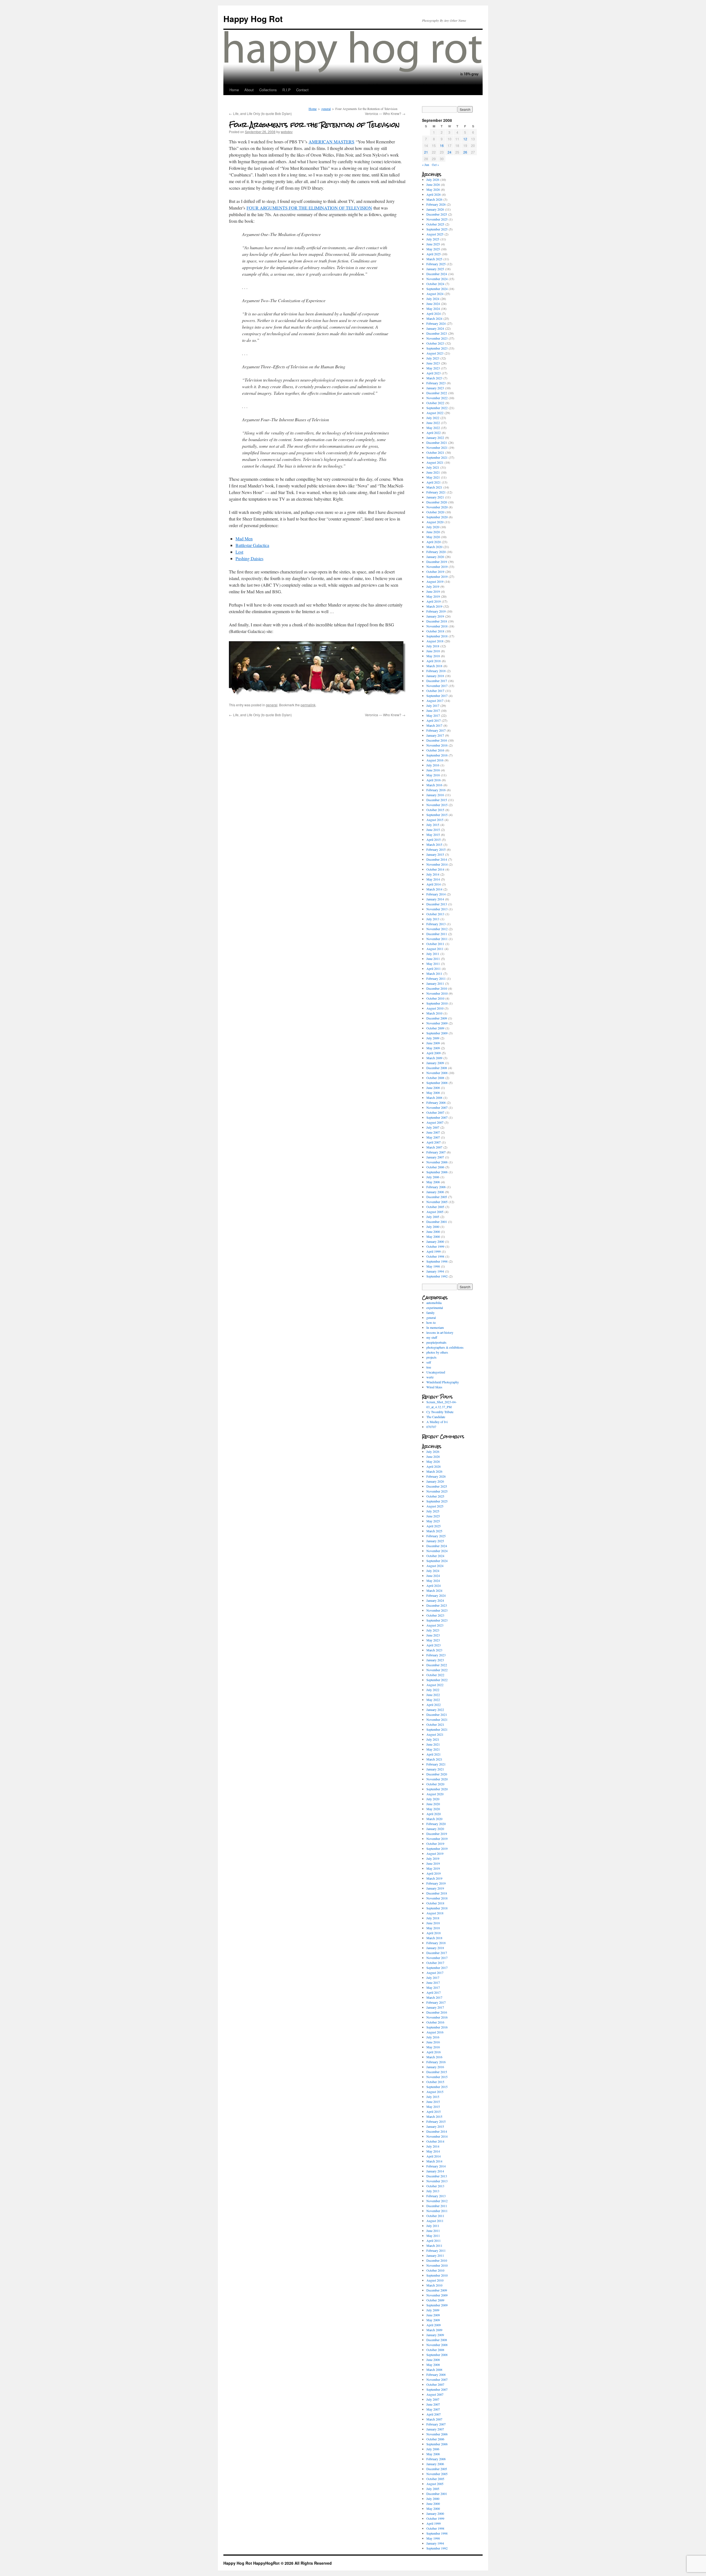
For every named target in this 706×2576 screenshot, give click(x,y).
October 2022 (435, 403)
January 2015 (435, 854)
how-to (431, 1322)
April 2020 (434, 542)
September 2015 (437, 815)
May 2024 (433, 308)
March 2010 (434, 1013)
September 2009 (437, 1033)
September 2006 (437, 1172)
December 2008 (437, 1068)
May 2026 (433, 189)
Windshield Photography (443, 1382)
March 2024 (434, 318)
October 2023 (435, 343)
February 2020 (436, 552)
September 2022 (437, 408)
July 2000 (433, 1227)
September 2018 (437, 636)
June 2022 (433, 423)
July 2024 (433, 299)
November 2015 (437, 805)
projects (431, 1357)
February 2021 (436, 492)
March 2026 (434, 199)
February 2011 (436, 978)
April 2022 (434, 433)
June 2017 (433, 710)
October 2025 (435, 224)
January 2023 (435, 388)
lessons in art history (440, 1332)
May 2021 (433, 477)
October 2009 (435, 1028)
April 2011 (434, 968)
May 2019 (433, 596)
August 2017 (435, 701)
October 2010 (435, 998)
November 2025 (437, 219)
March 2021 (434, 487)
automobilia (434, 1303)
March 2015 (434, 844)
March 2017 (434, 725)
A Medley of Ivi (437, 1422)
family (430, 1313)
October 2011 (435, 944)
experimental (435, 1308)
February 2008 (436, 1102)
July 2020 (433, 527)
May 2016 (433, 775)
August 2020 (435, 522)
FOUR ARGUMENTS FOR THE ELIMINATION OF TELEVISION (309, 208)
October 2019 (435, 571)
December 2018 (437, 621)
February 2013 (436, 924)
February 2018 (436, 671)
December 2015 (437, 800)
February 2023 (436, 383)
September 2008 (437, 1083)
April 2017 (434, 720)
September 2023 (437, 348)
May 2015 (433, 834)
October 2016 (435, 750)
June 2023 (433, 363)
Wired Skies (434, 1387)
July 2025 (433, 239)
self (429, 1362)
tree (429, 1367)
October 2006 (435, 1167)
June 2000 (433, 1231)
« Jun (426, 165)
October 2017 (435, 691)
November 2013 (437, 909)
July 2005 (433, 1217)
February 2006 (436, 1187)
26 (465, 152)
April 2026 (434, 194)
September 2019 (437, 576)
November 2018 (437, 626)
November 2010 (437, 993)
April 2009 (434, 1053)
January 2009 (435, 1063)
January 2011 (435, 983)
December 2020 (437, 502)
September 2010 (437, 1003)
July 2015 (433, 825)
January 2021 (435, 497)
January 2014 (435, 899)
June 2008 (433, 1088)
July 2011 (433, 954)
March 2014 (434, 889)
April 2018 (434, 661)
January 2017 (435, 735)
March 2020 (434, 547)
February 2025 (436, 264)
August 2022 (435, 413)
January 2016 (435, 795)
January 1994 (435, 1271)
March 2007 (434, 1147)
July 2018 (433, 646)
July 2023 (433, 358)
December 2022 (437, 393)
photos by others (437, 1352)
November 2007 (437, 1107)
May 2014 (433, 879)
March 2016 (434, 785)
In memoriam (435, 1327)
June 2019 (433, 591)
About (249, 90)
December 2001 (437, 1222)
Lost (239, 552)
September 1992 (437, 1276)
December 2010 (437, 988)
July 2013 (433, 919)
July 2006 (433, 1177)
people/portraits (436, 1342)
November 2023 (437, 338)
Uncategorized (436, 1372)
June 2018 (433, 651)
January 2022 (435, 438)
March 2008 (434, 1098)
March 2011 (434, 973)
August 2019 (435, 581)
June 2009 (433, 1043)
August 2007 (435, 1122)
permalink (308, 705)
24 (450, 152)
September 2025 (437, 229)
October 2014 (435, 869)
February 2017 (436, 730)
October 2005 (435, 1207)
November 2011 (437, 939)
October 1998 (435, 1256)
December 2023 (437, 333)
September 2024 (437, 289)
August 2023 (435, 353)
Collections (268, 90)
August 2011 (435, 949)
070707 (431, 1427)
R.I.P (287, 90)
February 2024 (436, 323)
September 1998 (437, 1261)
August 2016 (435, 760)
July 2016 (433, 765)
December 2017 (437, 681)
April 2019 (434, 601)
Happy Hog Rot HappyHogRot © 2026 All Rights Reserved (278, 2563)
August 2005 (435, 1212)
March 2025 (434, 259)
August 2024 (435, 294)
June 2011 (433, 959)
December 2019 (437, 562)
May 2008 (433, 1093)
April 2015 (434, 839)
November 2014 (437, 864)
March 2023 (434, 378)
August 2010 (435, 1008)
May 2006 (433, 1182)
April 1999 (434, 1251)
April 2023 (434, 373)
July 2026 (433, 179)
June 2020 (433, 532)
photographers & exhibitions (445, 1347)
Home (234, 90)
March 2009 (434, 1058)
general (326, 109)
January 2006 (435, 1192)
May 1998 (433, 1266)
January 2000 (435, 1241)
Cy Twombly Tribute (440, 1412)
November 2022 (437, 398)
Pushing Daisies (249, 558)
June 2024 (433, 304)
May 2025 (433, 249)
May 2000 (433, 1236)
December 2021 (437, 442)
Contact (302, 90)
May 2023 (433, 368)
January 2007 (435, 1157)
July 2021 (433, 467)
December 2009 (437, 1018)
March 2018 (434, 666)
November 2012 (437, 929)
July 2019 (433, 586)
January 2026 (435, 209)
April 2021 (434, 482)
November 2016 (437, 745)
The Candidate (436, 1417)
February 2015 (436, 849)
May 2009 (433, 1048)
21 (426, 152)
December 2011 (437, 934)
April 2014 (434, 884)
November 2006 (437, 1162)
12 (465, 139)
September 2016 (437, 755)
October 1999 (435, 1246)
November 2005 (437, 1202)
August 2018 (435, 641)
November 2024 (437, 279)
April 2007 (434, 1142)
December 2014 (437, 859)
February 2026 (436, 204)
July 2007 (433, 1127)
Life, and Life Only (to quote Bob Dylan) (260, 113)
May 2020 (433, 537)
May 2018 (433, 656)
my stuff (432, 1337)
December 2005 (437, 1197)
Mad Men (244, 539)
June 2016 (433, 770)
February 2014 (436, 894)
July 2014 (433, 874)
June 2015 (433, 830)
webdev (287, 132)
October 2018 (435, 631)
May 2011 (433, 964)
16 (442, 145)
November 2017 (437, 686)
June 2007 (433, 1132)
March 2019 (434, 606)
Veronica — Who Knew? (385, 113)
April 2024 (434, 313)
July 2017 (433, 705)
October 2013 (435, 914)
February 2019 (436, 611)
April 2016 (434, 780)
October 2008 (435, 1078)
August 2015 (435, 820)
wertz (430, 1377)
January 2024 (435, 328)
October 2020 (435, 512)
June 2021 (433, 472)
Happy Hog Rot (253, 19)
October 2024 (435, 284)
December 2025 (437, 214)
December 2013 (437, 904)
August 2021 (435, 462)
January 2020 (435, 557)
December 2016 (437, 740)
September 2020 (437, 517)
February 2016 (436, 790)
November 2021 (437, 447)
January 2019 (435, 616)
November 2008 (437, 1073)
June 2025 (433, 244)
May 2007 (433, 1137)
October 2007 (435, 1112)
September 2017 (437, 696)
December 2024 (437, 274)
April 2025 (434, 254)
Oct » (435, 165)
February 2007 (436, 1152)
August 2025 (435, 234)
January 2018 (435, 676)
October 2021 (435, 452)
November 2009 (437, 1023)
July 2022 (433, 418)
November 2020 (437, 507)
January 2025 (435, 269)
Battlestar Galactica (252, 545)
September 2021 (437, 457)
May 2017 (433, 715)
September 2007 (437, 1117)
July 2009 (433, 1038)
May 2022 (433, 428)
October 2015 (435, 810)
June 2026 (433, 184)
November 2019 (437, 567)
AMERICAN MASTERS (331, 142)
